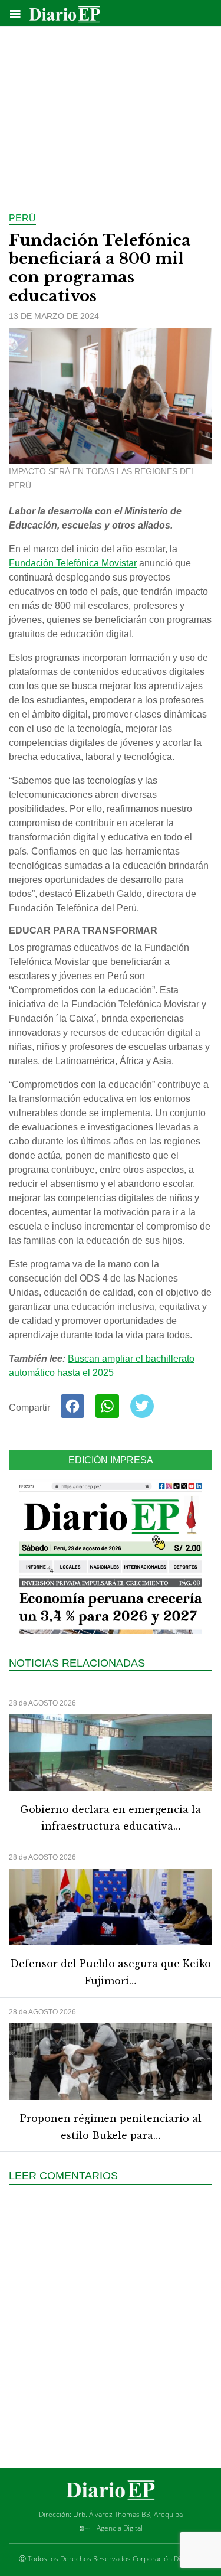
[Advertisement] (111, 112)
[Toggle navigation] (15, 14)
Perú (22, 218)
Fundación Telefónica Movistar (73, 563)
